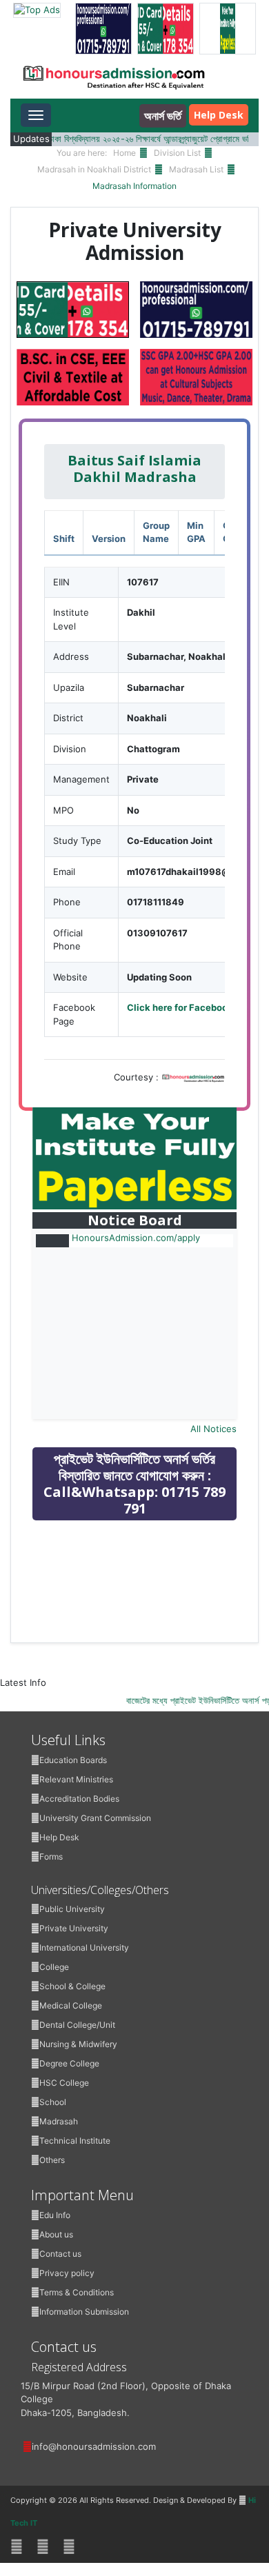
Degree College (69, 2063)
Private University (74, 1928)
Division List (177, 153)
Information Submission (84, 2312)
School (53, 2102)
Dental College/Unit (77, 2025)
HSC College (64, 2083)
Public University (72, 1909)
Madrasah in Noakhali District (94, 169)
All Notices (213, 1429)
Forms (51, 1856)
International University (84, 1948)
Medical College (71, 2005)
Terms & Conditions (77, 2292)
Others (52, 2160)
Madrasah (59, 2121)
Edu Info (55, 2215)
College (54, 1967)
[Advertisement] (136, 1629)
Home (124, 153)
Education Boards (73, 1760)
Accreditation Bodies (79, 1799)
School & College (72, 1986)
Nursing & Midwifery (78, 2044)
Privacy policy (67, 2273)
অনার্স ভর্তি (163, 116)
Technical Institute (75, 2141)
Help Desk (219, 115)
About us (56, 2234)
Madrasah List (196, 169)
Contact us (60, 2254)
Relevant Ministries (76, 1779)
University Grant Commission (95, 1818)
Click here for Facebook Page (192, 1007)
